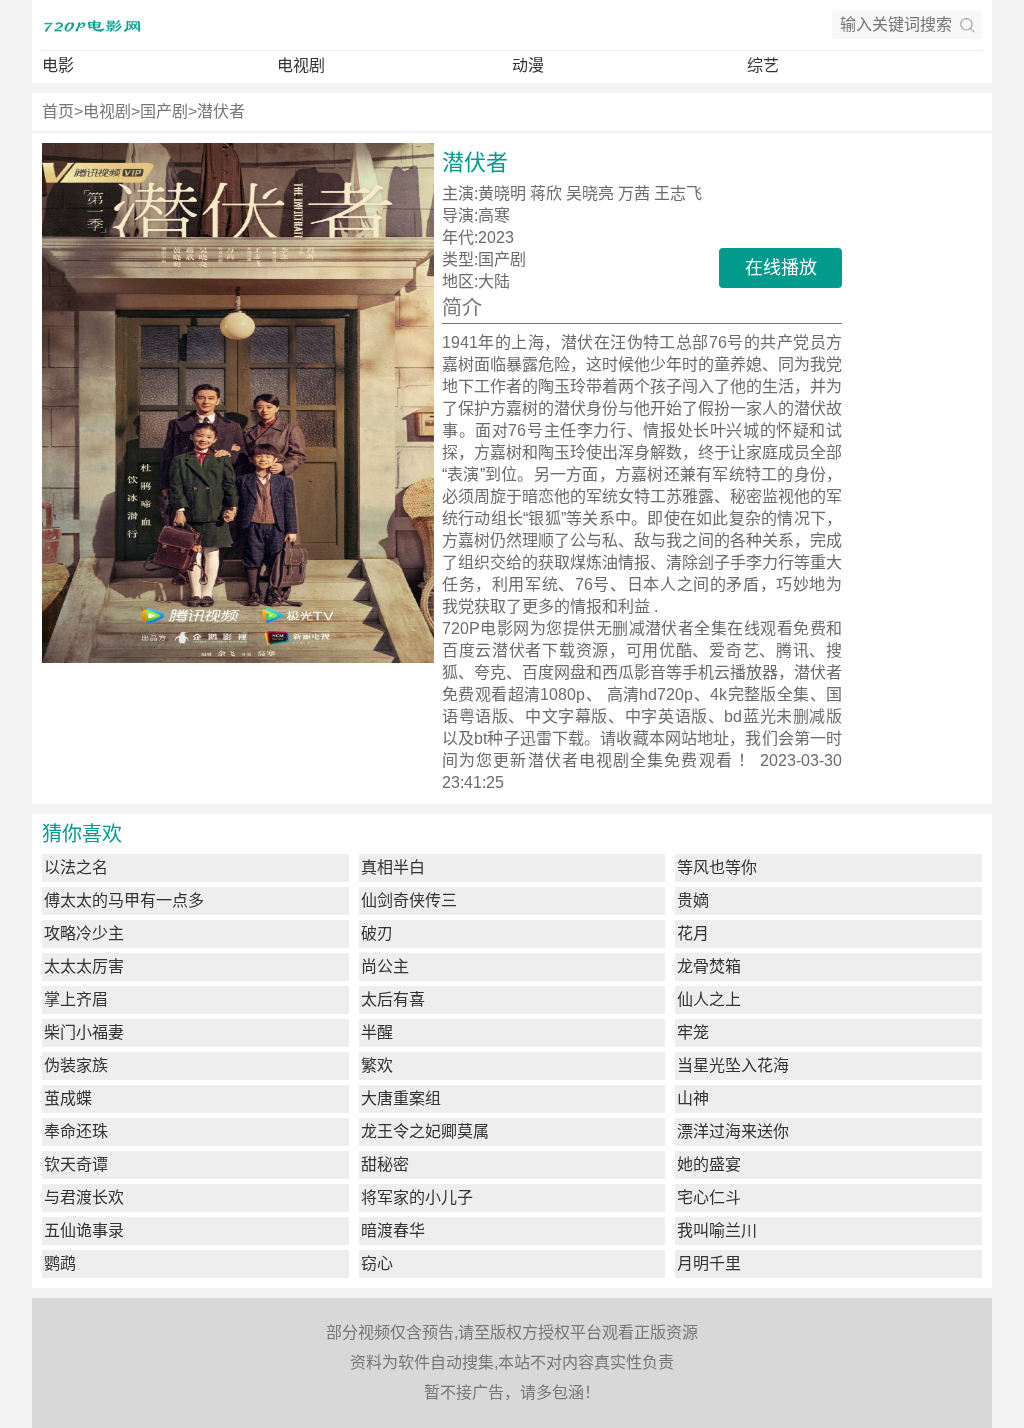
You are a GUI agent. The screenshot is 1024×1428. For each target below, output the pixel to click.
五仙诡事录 (84, 1230)
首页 (58, 111)
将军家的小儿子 (417, 1197)
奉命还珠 (76, 1131)
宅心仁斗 (709, 1197)
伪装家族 (76, 1065)
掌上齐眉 (76, 999)
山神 (693, 1098)
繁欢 (377, 1065)
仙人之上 (709, 999)
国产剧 (164, 111)
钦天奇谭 (76, 1164)
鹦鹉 (60, 1263)
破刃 (377, 933)
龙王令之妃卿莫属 (425, 1131)
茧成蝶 (68, 1098)
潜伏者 (221, 111)
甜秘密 (385, 1164)
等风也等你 (717, 867)
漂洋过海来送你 (733, 1131)
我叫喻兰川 (717, 1230)
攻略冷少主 (84, 933)
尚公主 (385, 966)
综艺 (763, 65)
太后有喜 (393, 999)
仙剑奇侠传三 (409, 900)
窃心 (377, 1263)
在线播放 (781, 268)
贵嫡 (693, 900)
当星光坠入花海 (733, 1065)
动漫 (528, 65)
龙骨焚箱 (709, 966)
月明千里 (709, 1263)
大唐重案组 (401, 1098)
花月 (693, 933)
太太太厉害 (84, 966)
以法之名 (76, 867)
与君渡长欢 (84, 1197)
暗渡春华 (393, 1230)
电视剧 (301, 65)
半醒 (377, 1032)
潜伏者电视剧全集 (596, 760)
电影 (58, 65)
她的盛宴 (709, 1164)
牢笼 (693, 1032)
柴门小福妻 (84, 1032)
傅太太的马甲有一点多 (124, 900)
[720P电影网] (92, 25)
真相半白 (393, 867)
